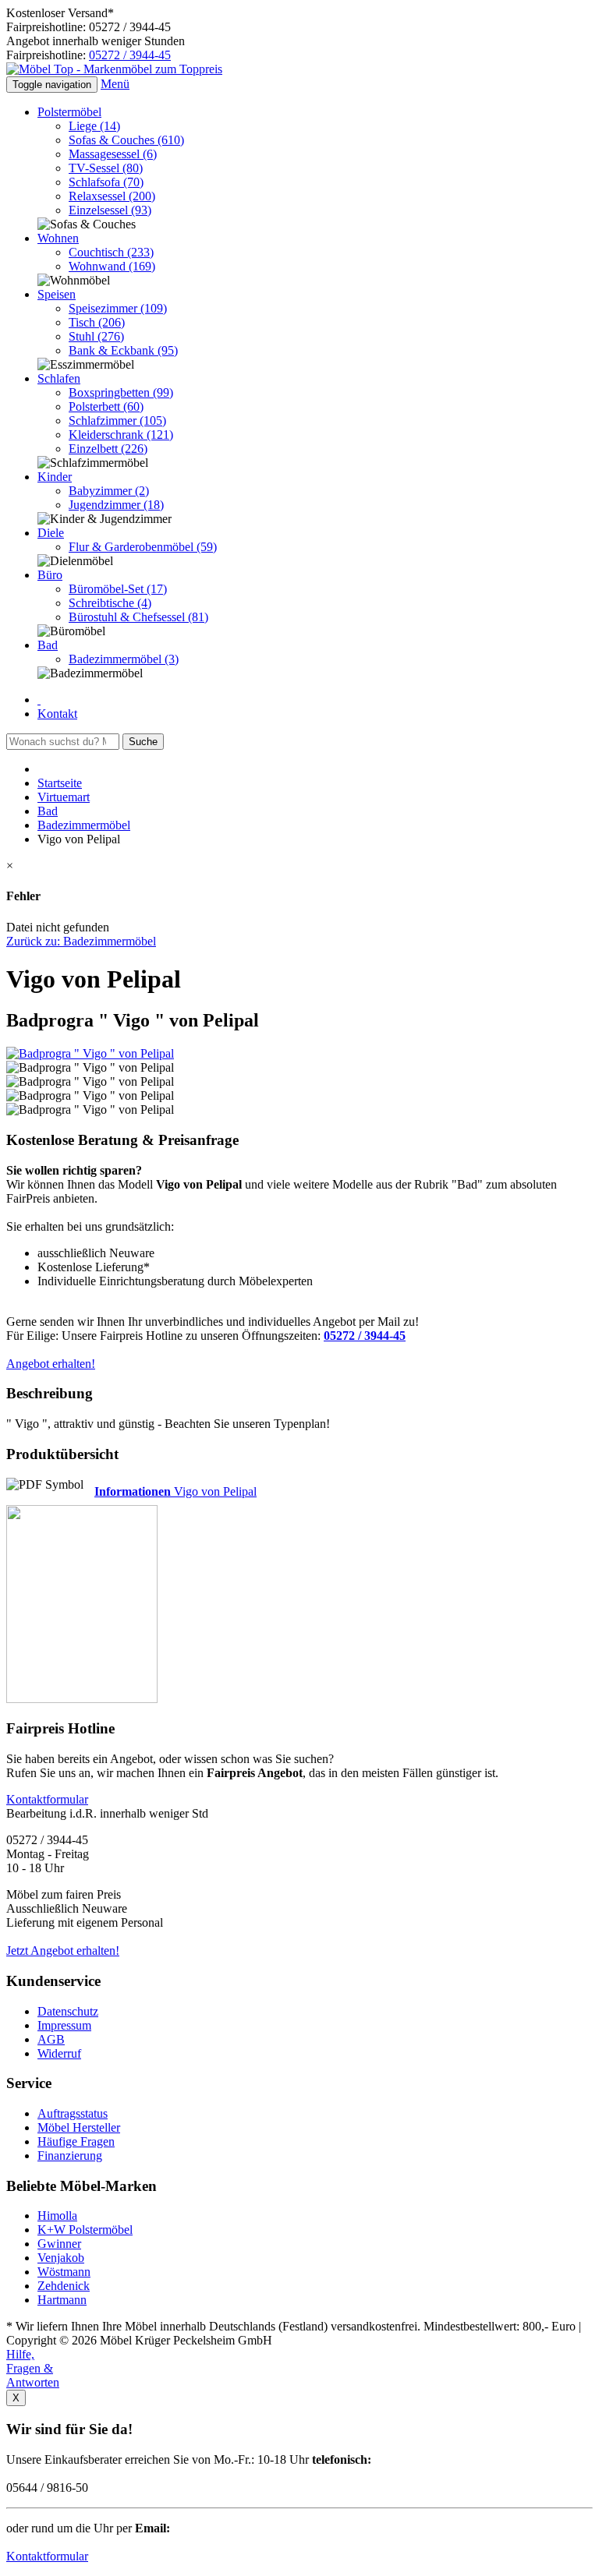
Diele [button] (51, 533)
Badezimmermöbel (124, 659)
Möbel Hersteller (79, 2127)
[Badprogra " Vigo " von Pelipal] (90, 1053)
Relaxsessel (112, 196)
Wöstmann (64, 2272)
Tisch (97, 322)
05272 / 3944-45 (130, 55)
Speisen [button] (57, 294)
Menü (115, 84)
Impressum (64, 2025)
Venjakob (61, 2258)
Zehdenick (64, 2286)
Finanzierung (70, 2156)
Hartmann (62, 2300)
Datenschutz (68, 2011)
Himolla (57, 2216)
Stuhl (96, 336)
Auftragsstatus (73, 2113)
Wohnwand (112, 266)
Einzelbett (108, 449)
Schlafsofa (106, 182)
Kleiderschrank (121, 435)
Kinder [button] (55, 477)
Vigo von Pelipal (175, 1491)
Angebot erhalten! (51, 1364)
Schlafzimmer (117, 420)
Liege (94, 126)
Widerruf (59, 2053)
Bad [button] (48, 645)
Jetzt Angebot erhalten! (63, 1951)
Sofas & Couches (126, 140)
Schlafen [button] (59, 378)
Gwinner (59, 2244)
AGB (51, 2039)
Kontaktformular (47, 2556)
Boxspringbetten (121, 392)
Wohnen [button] (58, 238)
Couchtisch (111, 252)
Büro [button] (50, 575)
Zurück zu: (81, 941)
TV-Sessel (106, 168)
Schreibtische (110, 603)
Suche (143, 742)
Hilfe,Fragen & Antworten (33, 2368)
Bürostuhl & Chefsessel (138, 617)
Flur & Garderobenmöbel (143, 547)
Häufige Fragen (76, 2141)
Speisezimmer (118, 308)
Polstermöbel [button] (69, 112)
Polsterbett (106, 406)
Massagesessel (113, 154)
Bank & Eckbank (123, 350)
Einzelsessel (110, 210)
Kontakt (57, 714)
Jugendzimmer (116, 505)
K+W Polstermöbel (85, 2230)
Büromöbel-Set (118, 589)
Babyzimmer (109, 491)
